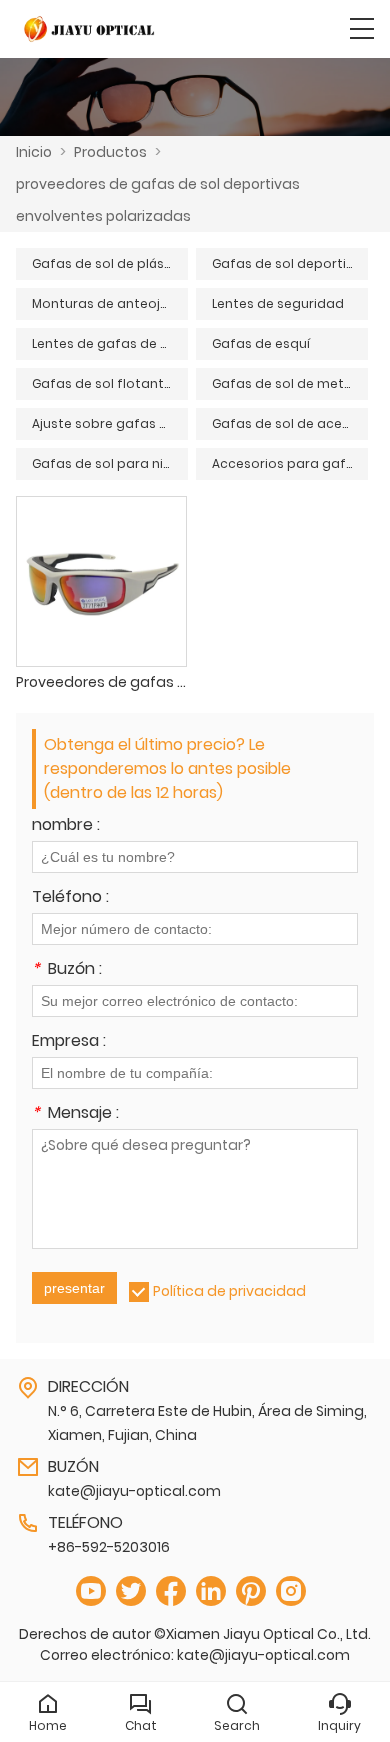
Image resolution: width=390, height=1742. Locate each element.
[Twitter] (131, 1591)
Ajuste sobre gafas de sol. (110, 423)
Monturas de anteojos (104, 303)
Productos (110, 152)
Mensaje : (75, 1114)
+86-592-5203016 (109, 1547)
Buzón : (67, 970)
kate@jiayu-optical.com (134, 1491)
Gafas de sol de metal (284, 383)
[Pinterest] (251, 1591)
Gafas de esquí (261, 343)
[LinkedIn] (211, 1591)
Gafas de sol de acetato (290, 423)
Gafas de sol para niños (109, 463)
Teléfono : (70, 898)
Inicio (34, 152)
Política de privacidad (229, 1291)
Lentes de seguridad (278, 303)
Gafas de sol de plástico (110, 263)
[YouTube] (91, 1591)
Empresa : (69, 1042)
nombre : (66, 826)
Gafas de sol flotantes (105, 383)
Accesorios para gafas (287, 463)
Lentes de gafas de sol (105, 343)
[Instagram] (291, 1591)
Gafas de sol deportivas (290, 263)
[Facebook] (171, 1591)
